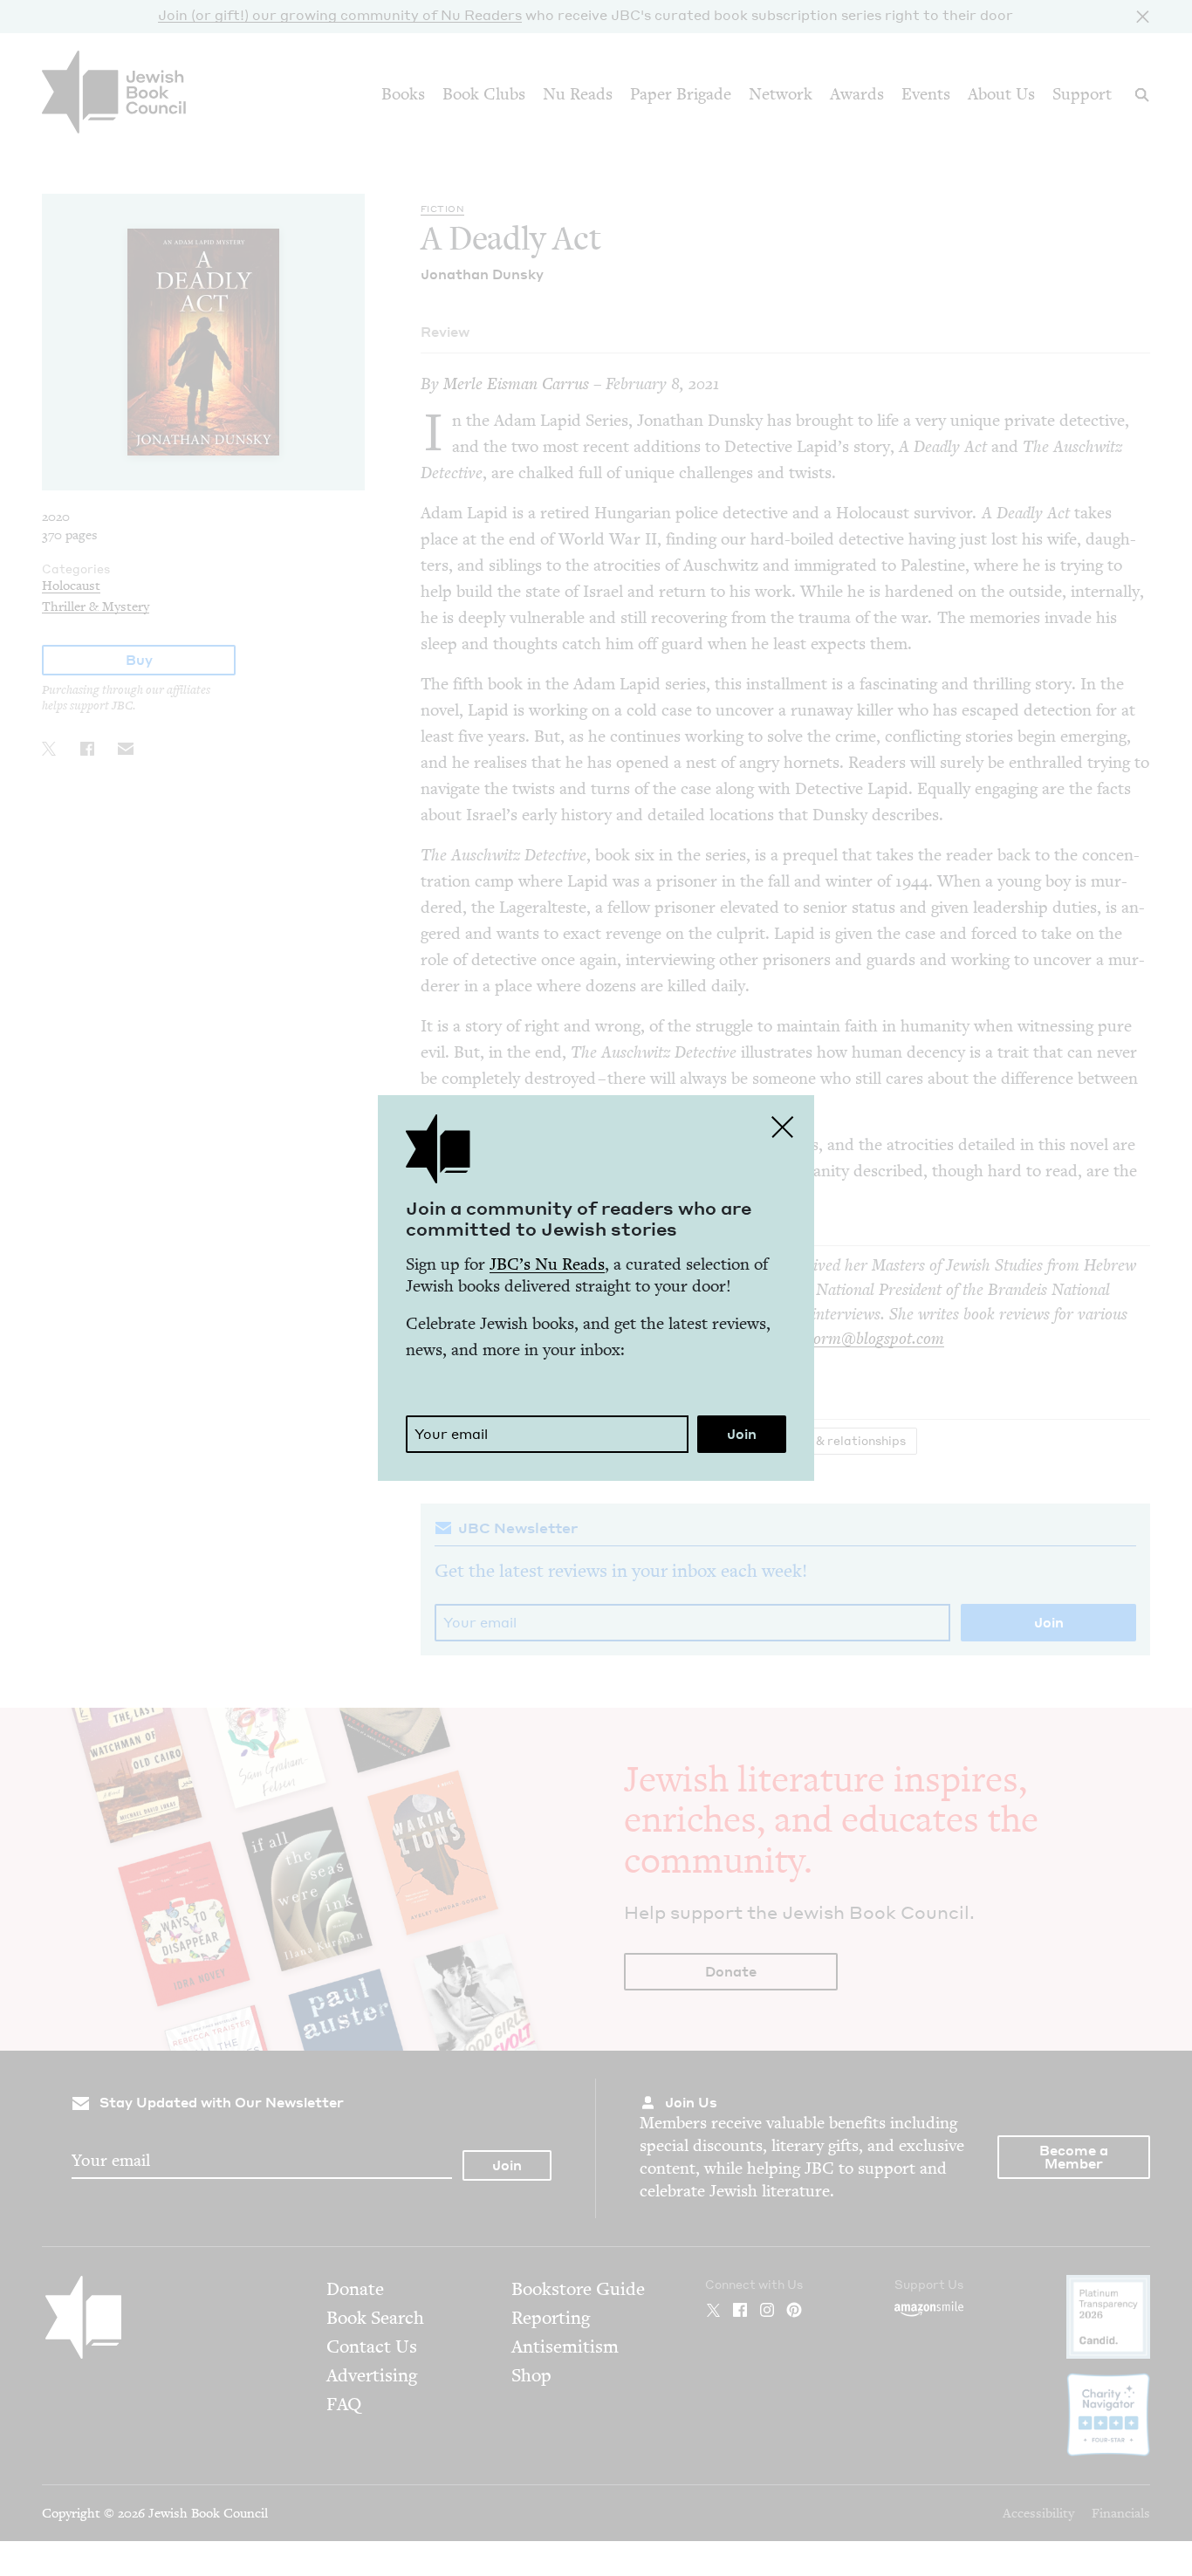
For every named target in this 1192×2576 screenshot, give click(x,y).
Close (783, 1127)
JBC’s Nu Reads (547, 1264)
